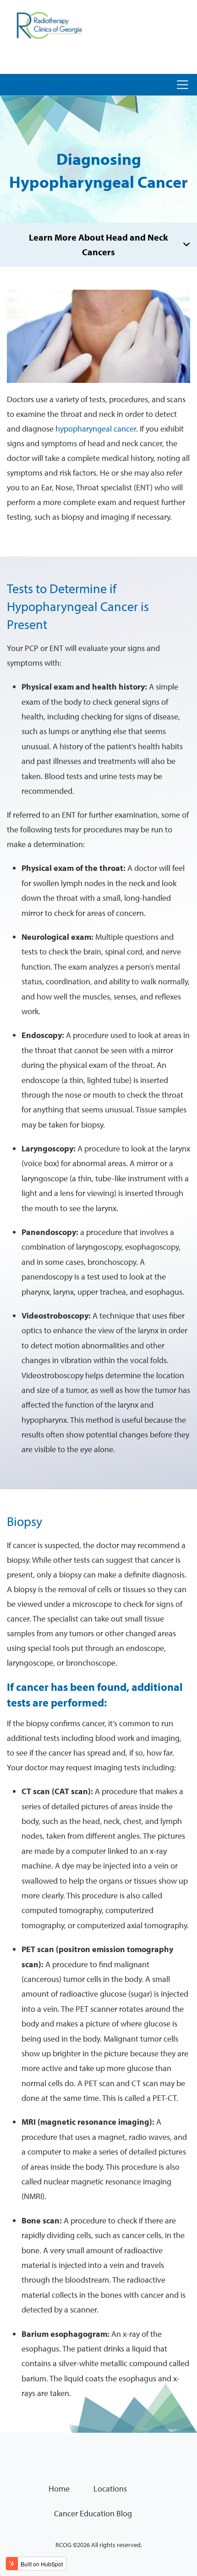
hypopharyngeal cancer (96, 429)
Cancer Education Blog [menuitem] (93, 2513)
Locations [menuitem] (110, 2489)
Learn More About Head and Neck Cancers (98, 244)
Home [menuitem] (59, 2489)
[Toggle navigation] (183, 85)
